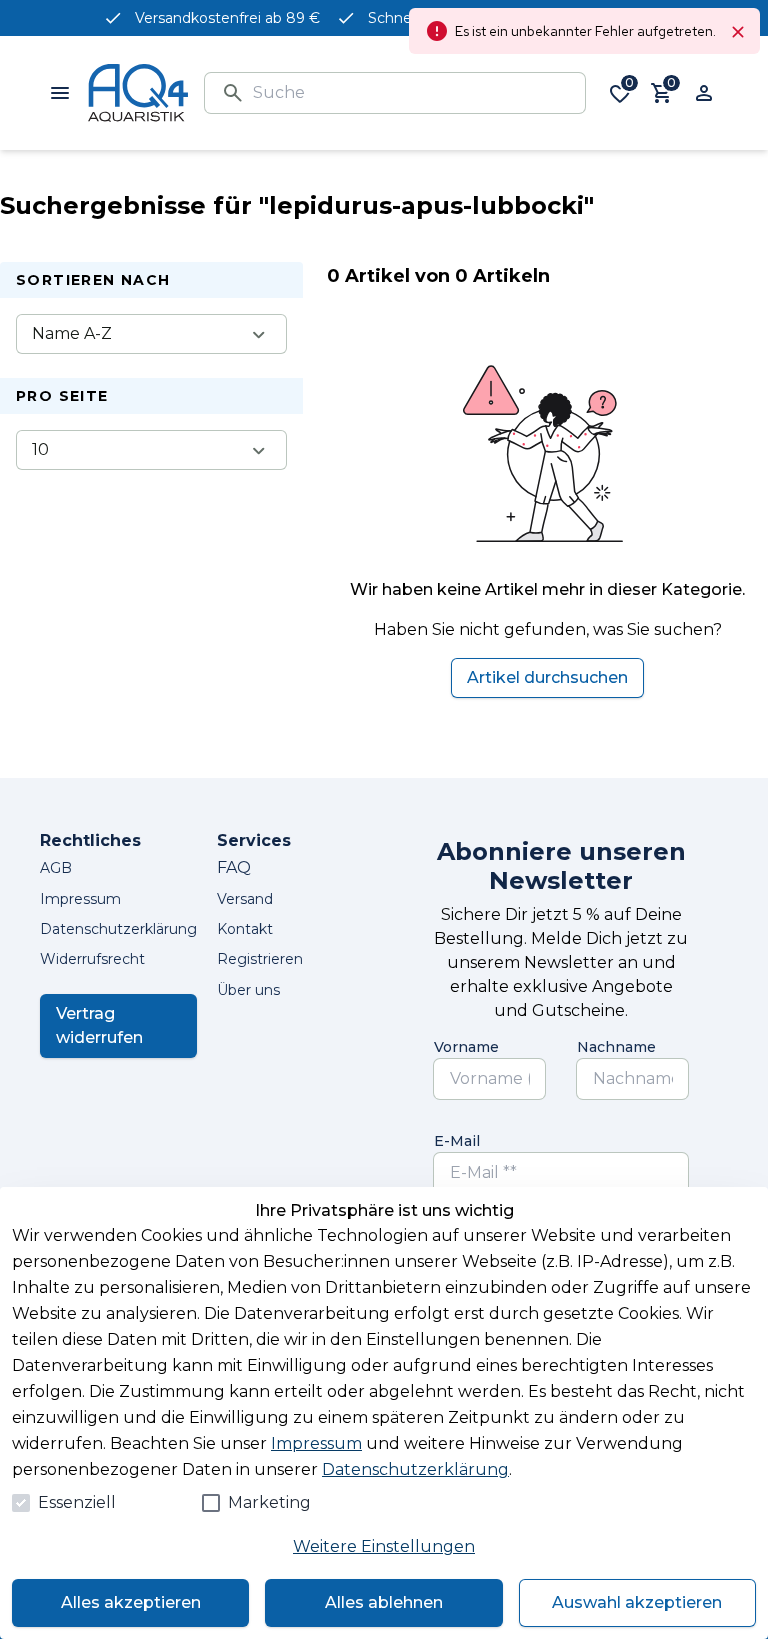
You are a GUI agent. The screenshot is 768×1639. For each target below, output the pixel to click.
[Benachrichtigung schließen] (738, 31)
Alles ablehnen (384, 1602)
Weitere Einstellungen (384, 1546)
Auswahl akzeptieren (637, 1602)
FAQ (234, 867)
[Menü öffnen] (60, 93)
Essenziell (77, 1502)
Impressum (316, 1443)
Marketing (269, 1502)
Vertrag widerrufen (99, 1025)
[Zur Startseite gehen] (138, 93)
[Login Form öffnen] (704, 93)
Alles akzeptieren (131, 1602)
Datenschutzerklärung (415, 1469)
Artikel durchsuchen (547, 677)
